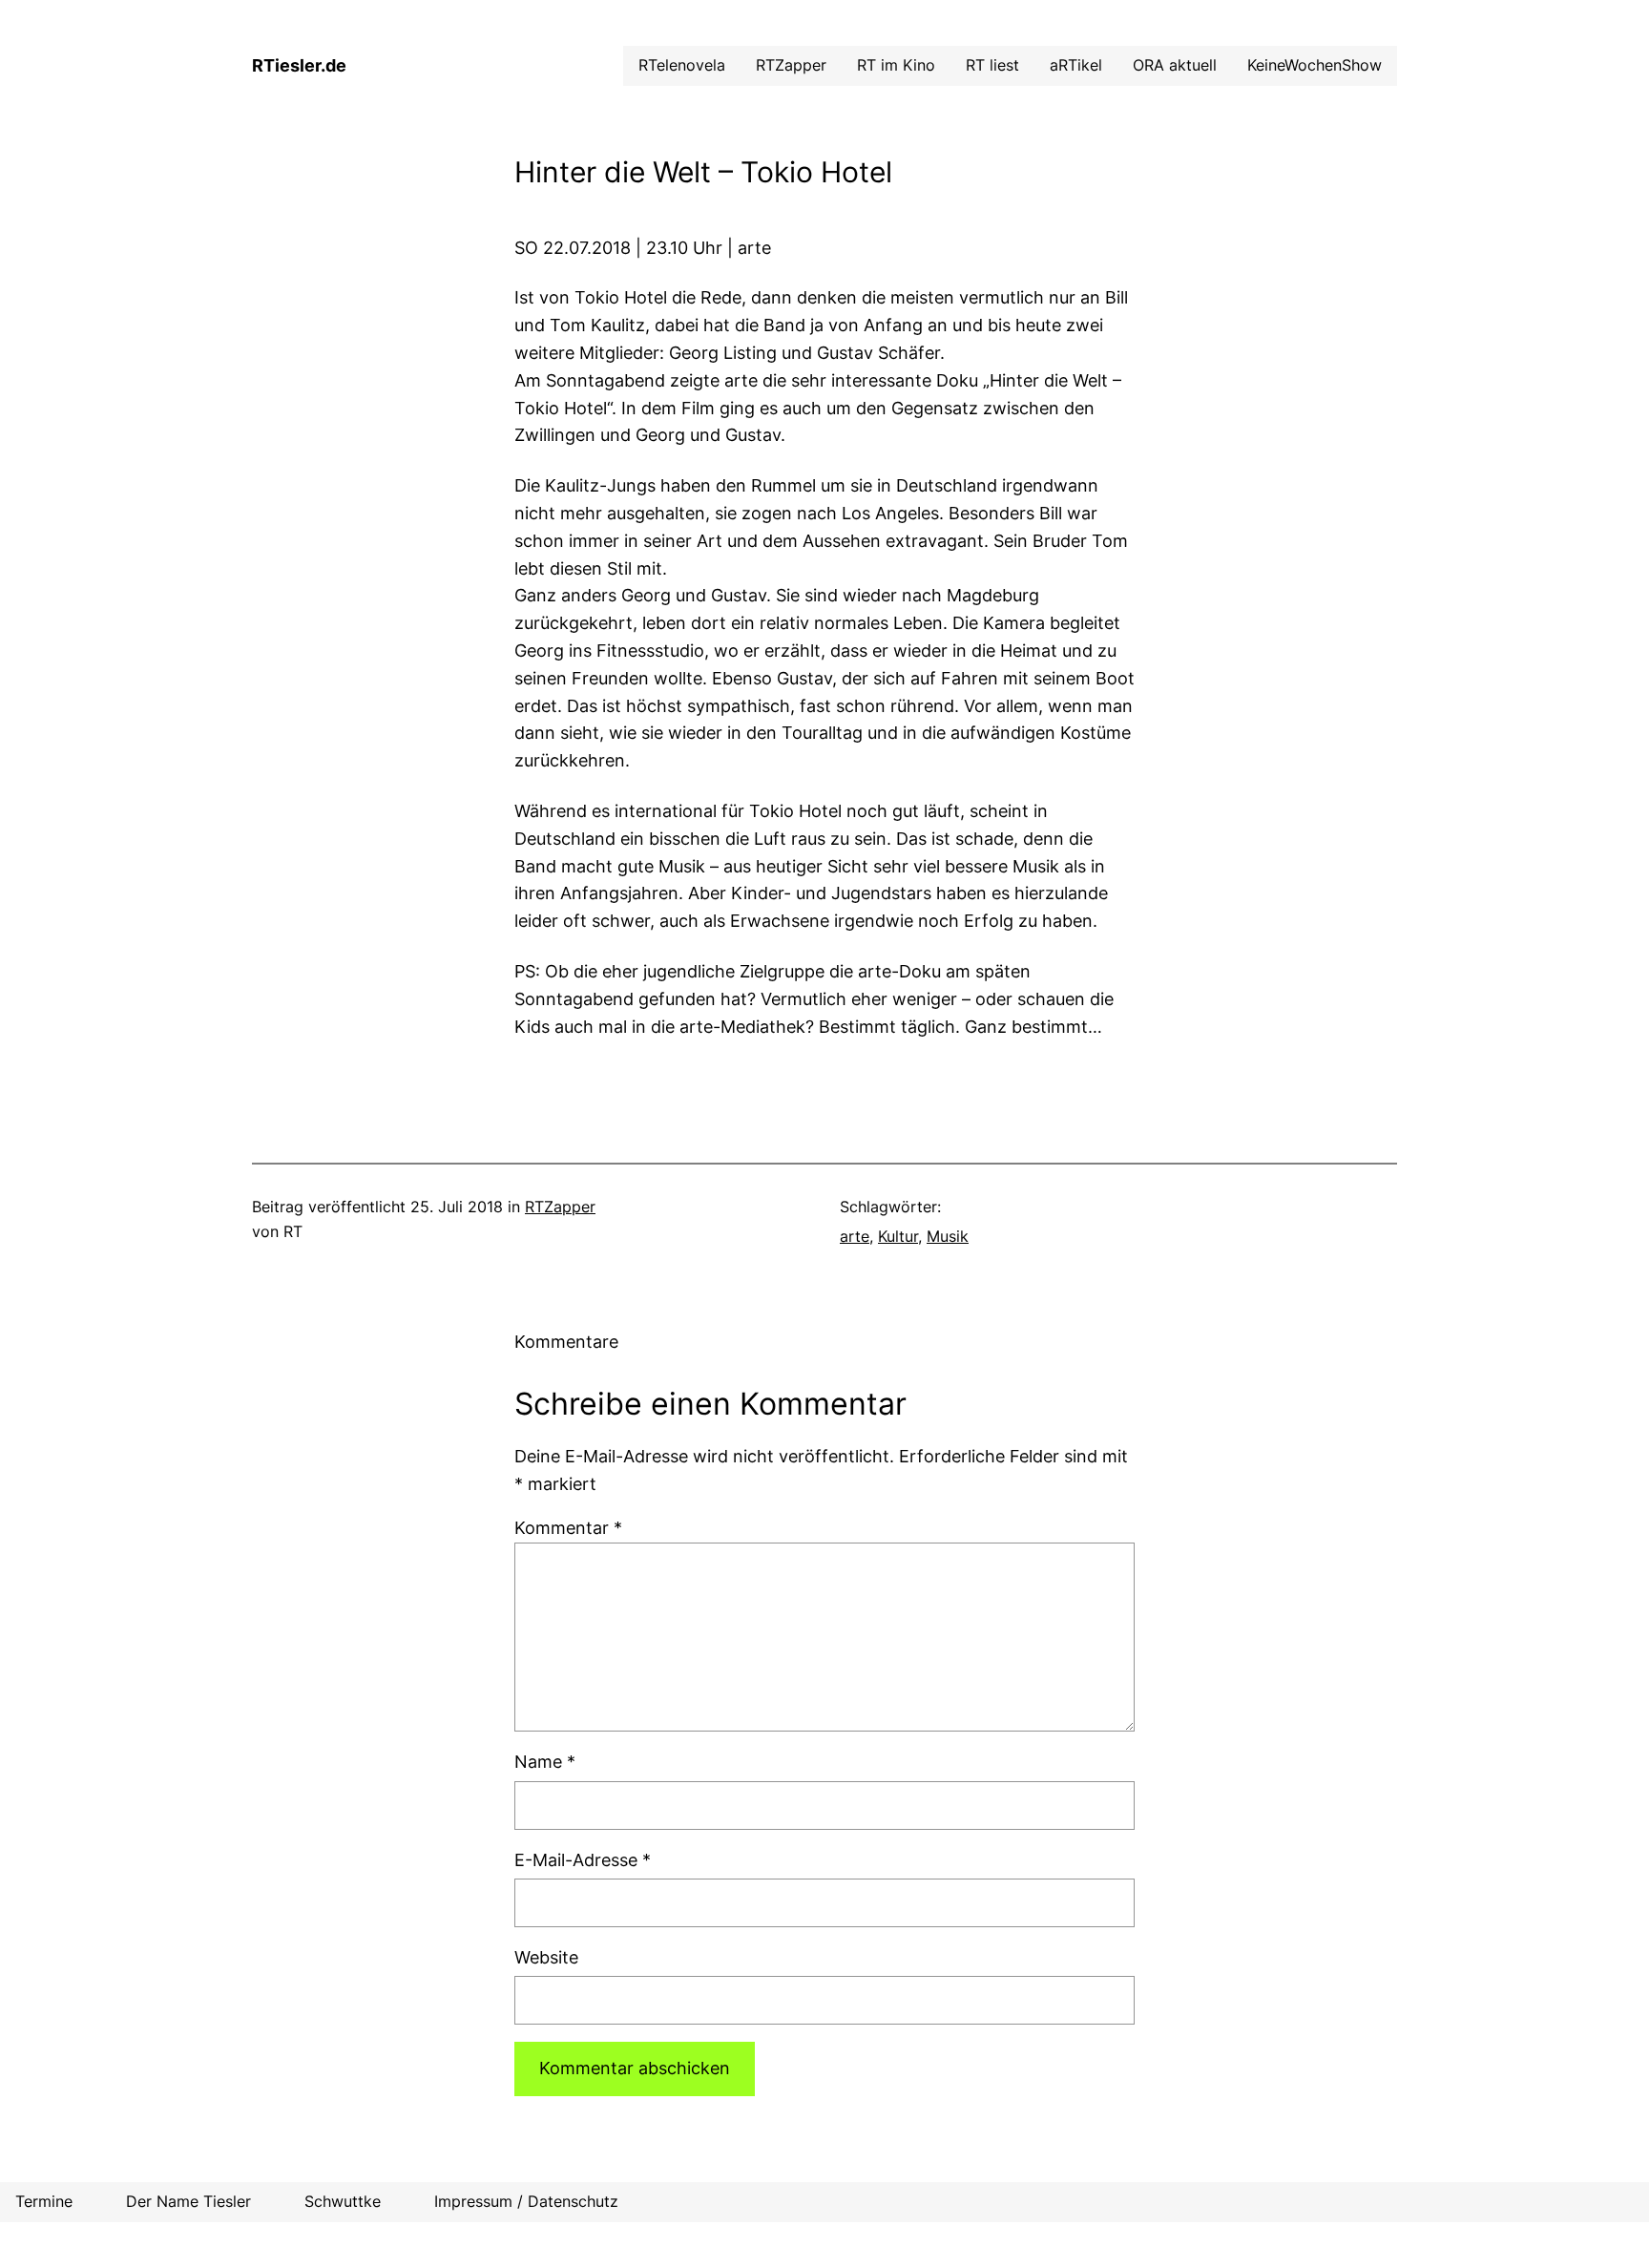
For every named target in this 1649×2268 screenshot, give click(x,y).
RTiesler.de (299, 65)
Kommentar (568, 1528)
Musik (948, 1236)
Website (546, 1957)
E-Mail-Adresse (583, 1860)
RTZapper (560, 1207)
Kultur (898, 1236)
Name (545, 1762)
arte (855, 1236)
